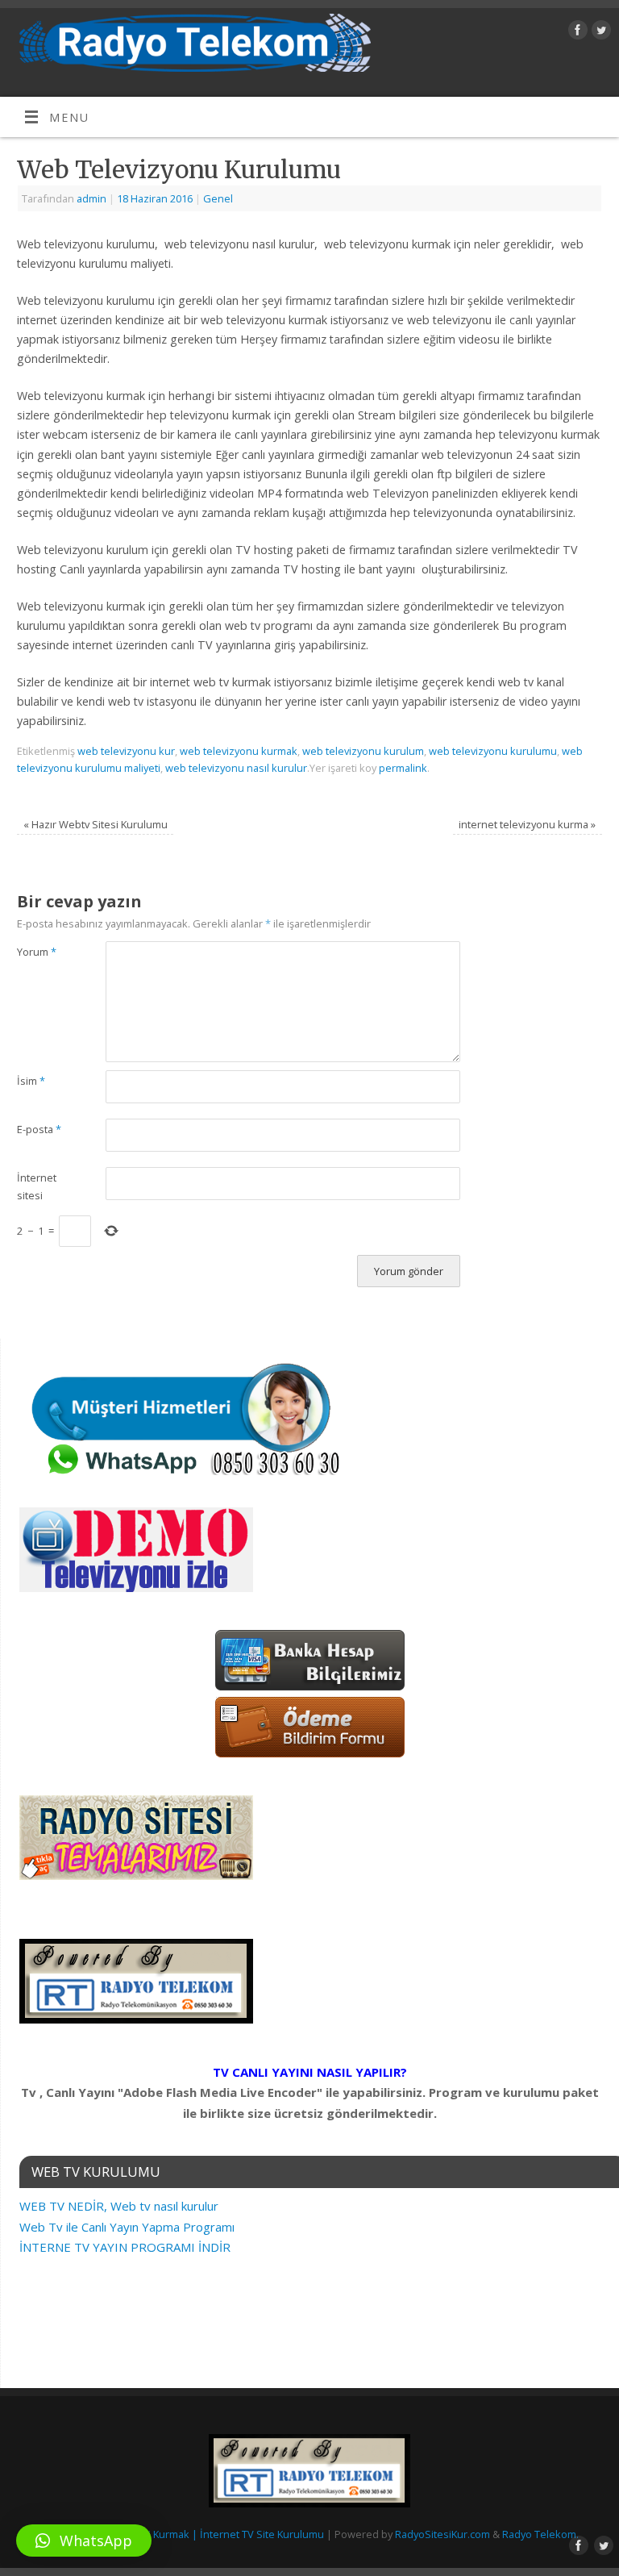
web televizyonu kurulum (363, 751)
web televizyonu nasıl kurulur (236, 768)
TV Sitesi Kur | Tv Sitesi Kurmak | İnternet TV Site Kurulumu (183, 2534)
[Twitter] (599, 33)
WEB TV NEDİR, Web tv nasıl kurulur (119, 2206)
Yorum (37, 952)
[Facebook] (576, 33)
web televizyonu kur (126, 751)
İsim (31, 1081)
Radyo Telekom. (540, 2534)
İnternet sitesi (37, 1186)
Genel (218, 198)
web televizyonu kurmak (239, 751)
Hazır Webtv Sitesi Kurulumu (96, 824)
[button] (84, 2541)
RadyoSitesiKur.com (442, 2534)
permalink (403, 768)
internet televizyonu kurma (527, 824)
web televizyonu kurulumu (493, 751)
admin (91, 198)
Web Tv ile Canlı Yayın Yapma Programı (127, 2227)
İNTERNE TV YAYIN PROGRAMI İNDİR (125, 2247)
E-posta (39, 1129)
